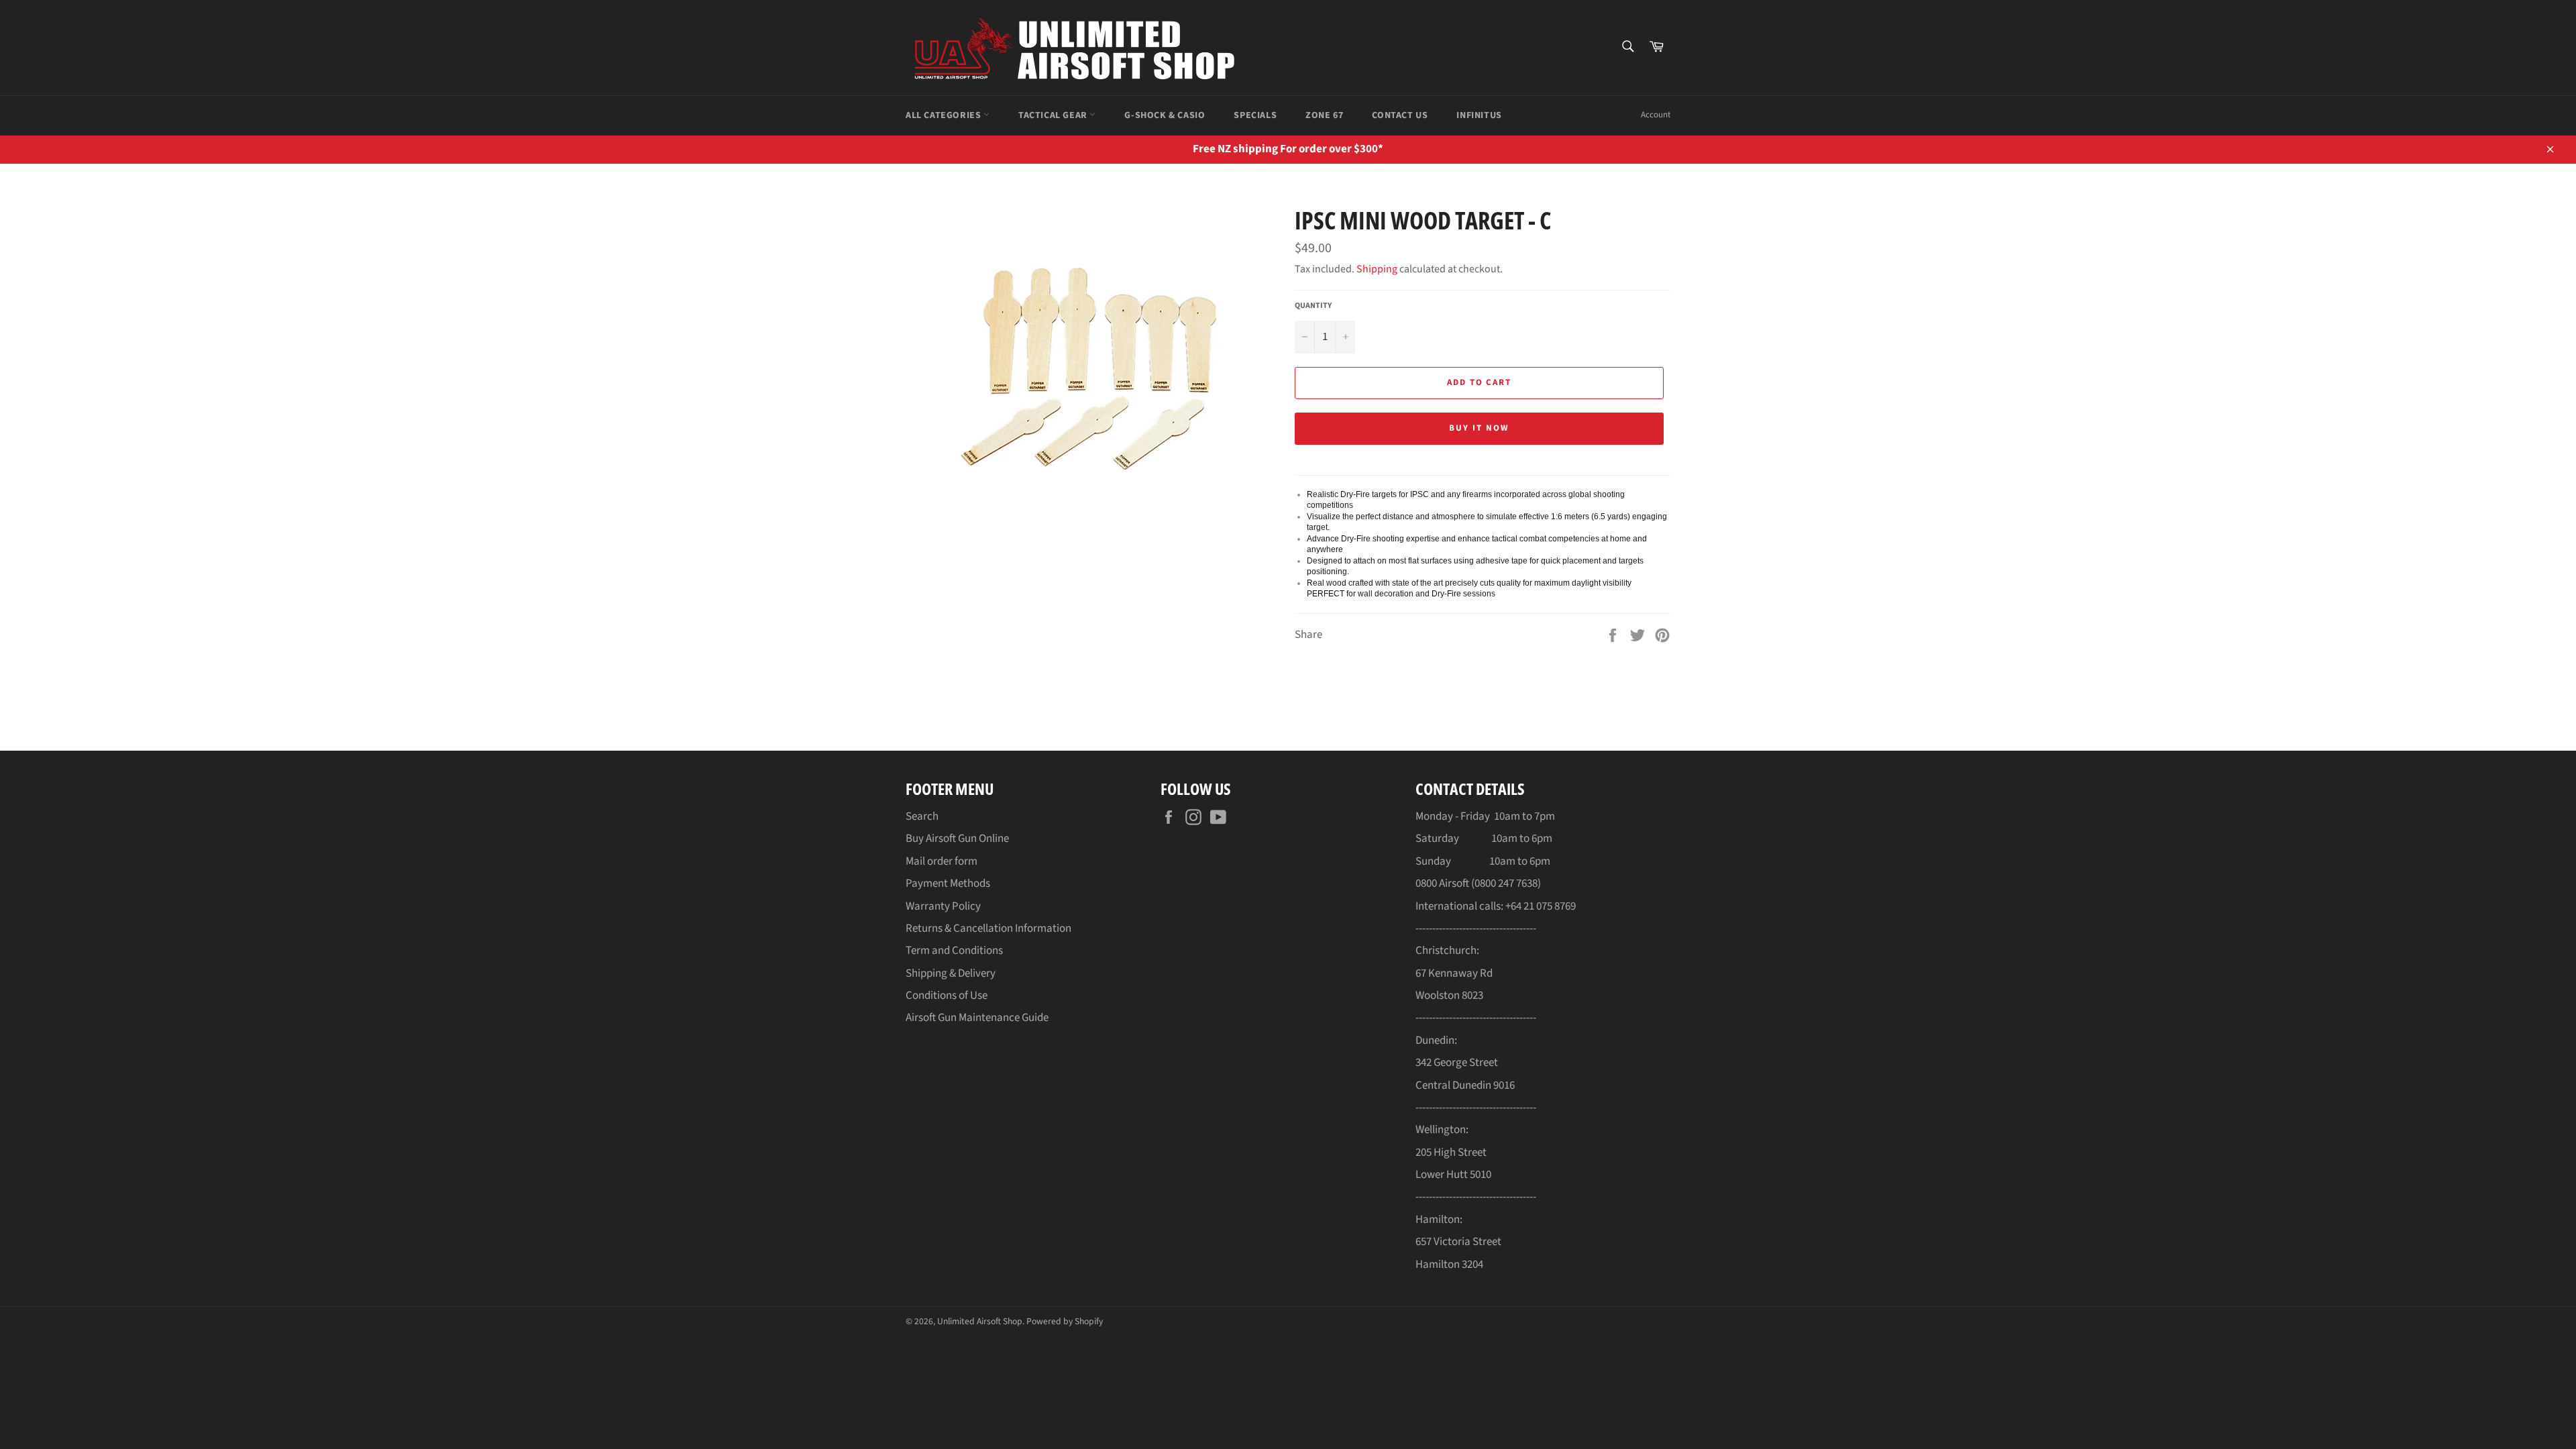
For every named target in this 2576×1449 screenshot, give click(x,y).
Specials (1255, 115)
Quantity (1313, 306)
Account (1656, 115)
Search (922, 816)
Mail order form (942, 861)
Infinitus (1479, 115)
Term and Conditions (954, 951)
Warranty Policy (943, 906)
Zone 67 (1324, 115)
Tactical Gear (1054, 115)
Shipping (1377, 269)
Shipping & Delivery (951, 973)
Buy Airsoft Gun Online (957, 839)
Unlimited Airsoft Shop (980, 1321)
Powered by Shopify (1065, 1321)
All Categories (945, 115)
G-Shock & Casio (1165, 115)
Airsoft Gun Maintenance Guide (977, 1018)
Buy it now (1479, 428)
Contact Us (1400, 115)
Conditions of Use (947, 996)
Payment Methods (948, 883)
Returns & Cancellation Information (988, 928)
